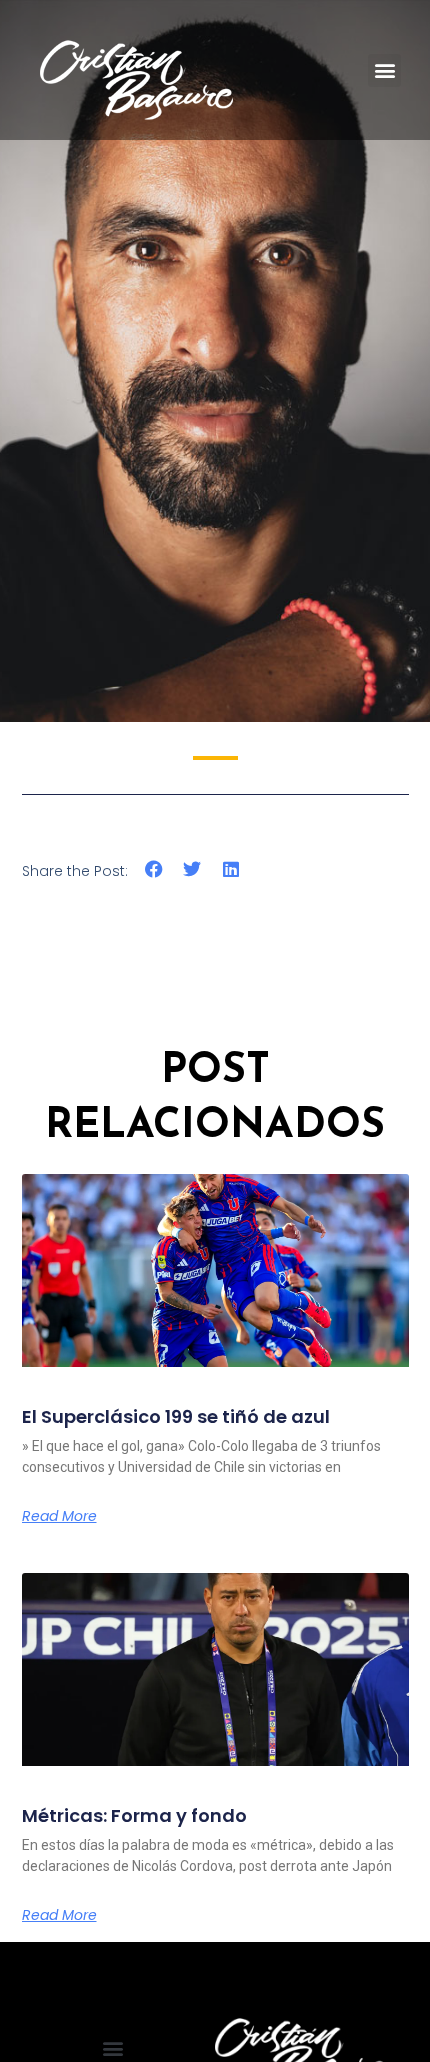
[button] (384, 70)
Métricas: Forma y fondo (134, 1815)
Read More (59, 1516)
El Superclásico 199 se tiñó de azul (176, 1416)
